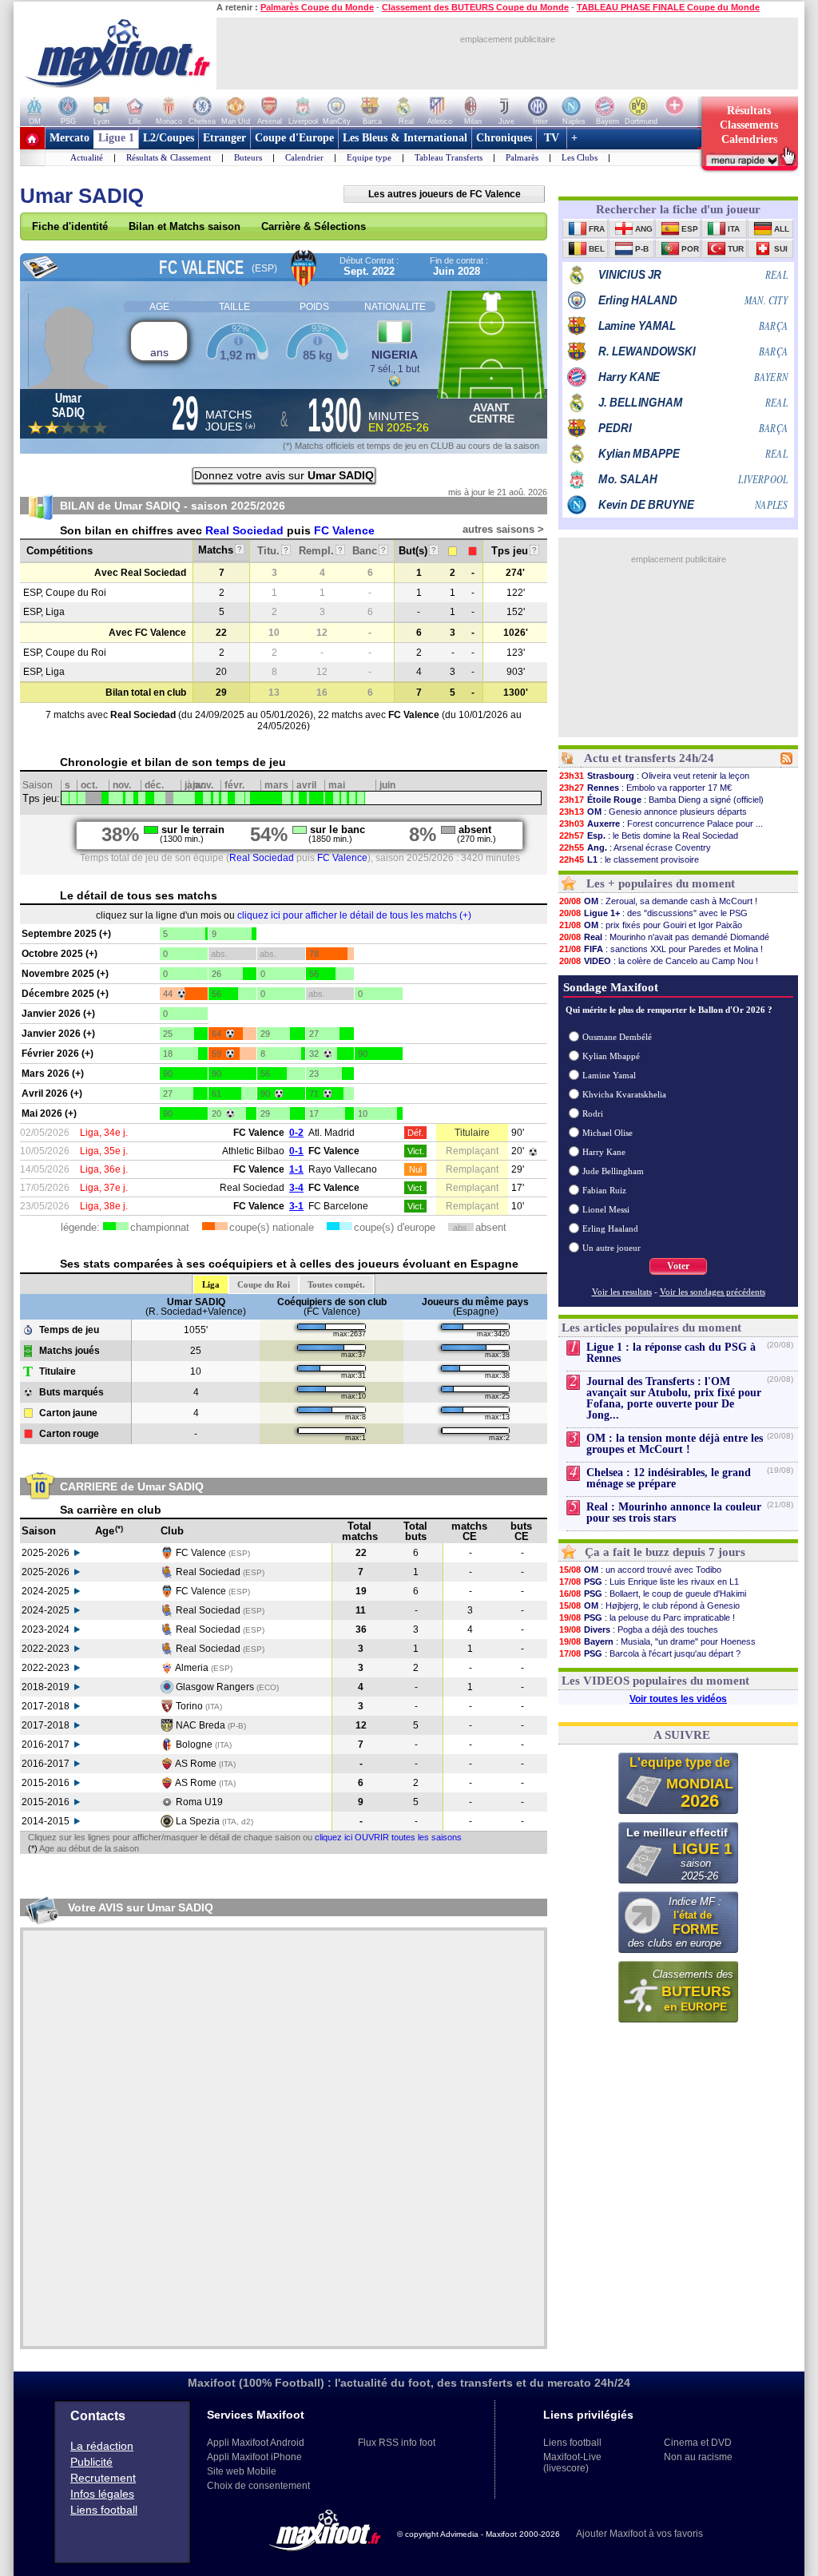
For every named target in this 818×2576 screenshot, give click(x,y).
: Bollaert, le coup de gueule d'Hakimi (653, 1594)
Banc (369, 551)
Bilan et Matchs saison (185, 226)
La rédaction (102, 2446)
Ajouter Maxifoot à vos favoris (639, 2534)
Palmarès (522, 157)
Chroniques (504, 138)
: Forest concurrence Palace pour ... (661, 824)
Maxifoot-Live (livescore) (572, 2463)
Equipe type (369, 157)
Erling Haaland (610, 1228)
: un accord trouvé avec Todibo (640, 1570)
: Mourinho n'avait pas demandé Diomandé (664, 937)
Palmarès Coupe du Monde (317, 7)
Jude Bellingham (613, 1171)
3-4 (296, 1188)
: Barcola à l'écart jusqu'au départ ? (650, 1653)
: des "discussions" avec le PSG (653, 913)
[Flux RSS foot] (786, 761)
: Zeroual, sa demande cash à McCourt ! (658, 901)
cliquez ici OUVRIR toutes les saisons (388, 1837)
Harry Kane (604, 1152)
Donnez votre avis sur (284, 475)
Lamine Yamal (609, 1075)
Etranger (224, 138)
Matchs (220, 550)
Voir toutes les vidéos (678, 1699)
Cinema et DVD (698, 2443)
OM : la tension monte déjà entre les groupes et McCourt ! (675, 1444)
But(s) (417, 551)
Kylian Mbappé (611, 1056)
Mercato (69, 138)
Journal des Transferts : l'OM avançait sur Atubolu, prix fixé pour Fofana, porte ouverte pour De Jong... (674, 1398)
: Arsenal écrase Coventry (635, 847)
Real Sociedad (244, 530)
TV (552, 138)
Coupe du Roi (264, 1284)
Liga (211, 1284)
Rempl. (321, 551)
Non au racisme (698, 2457)
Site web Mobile (242, 2471)
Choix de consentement (258, 2486)
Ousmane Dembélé (617, 1037)
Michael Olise (608, 1133)
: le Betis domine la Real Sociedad (649, 836)
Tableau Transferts (449, 157)
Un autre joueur (612, 1248)
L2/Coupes (169, 138)
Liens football (104, 2510)
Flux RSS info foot (397, 2443)
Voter (678, 1266)
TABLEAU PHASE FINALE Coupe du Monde (668, 7)
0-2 (296, 1133)
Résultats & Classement (169, 157)
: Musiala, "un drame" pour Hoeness (657, 1641)
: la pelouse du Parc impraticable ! (647, 1617)
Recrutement (103, 2478)
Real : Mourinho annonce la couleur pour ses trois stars (674, 1512)
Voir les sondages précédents (713, 1292)
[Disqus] (284, 2138)
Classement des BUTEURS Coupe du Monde (475, 7)
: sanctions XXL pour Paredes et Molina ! (661, 949)
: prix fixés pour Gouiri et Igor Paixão (651, 925)
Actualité (87, 157)
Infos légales (102, 2494)
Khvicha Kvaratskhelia (624, 1094)
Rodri (593, 1113)
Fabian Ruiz (604, 1190)
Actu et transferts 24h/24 (649, 758)
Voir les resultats (622, 1292)
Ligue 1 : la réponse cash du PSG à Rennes (671, 1353)
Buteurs (248, 157)
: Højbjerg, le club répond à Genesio (649, 1606)
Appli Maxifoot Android (256, 2443)
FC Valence (344, 530)
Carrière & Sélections (314, 226)
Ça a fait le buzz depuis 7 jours (665, 1552)
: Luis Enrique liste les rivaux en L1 (649, 1582)
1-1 (296, 1169)
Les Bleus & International (405, 138)
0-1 (296, 1151)
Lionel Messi (606, 1209)
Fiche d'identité (70, 226)
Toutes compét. (336, 1284)
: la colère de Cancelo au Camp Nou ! (659, 961)
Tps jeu (514, 551)
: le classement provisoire (629, 859)
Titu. (273, 551)
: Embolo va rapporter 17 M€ (645, 788)
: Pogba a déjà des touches (639, 1629)
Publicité (91, 2462)
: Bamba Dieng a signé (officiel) (661, 800)
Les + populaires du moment (661, 883)
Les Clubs (580, 157)
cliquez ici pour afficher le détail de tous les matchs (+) (354, 915)
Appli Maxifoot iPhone (254, 2457)
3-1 (296, 1206)
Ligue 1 (116, 138)
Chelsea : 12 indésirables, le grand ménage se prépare (669, 1478)
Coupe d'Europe (294, 138)
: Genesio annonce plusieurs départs (653, 812)
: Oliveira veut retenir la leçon (654, 776)
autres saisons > (503, 529)
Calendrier (304, 157)
